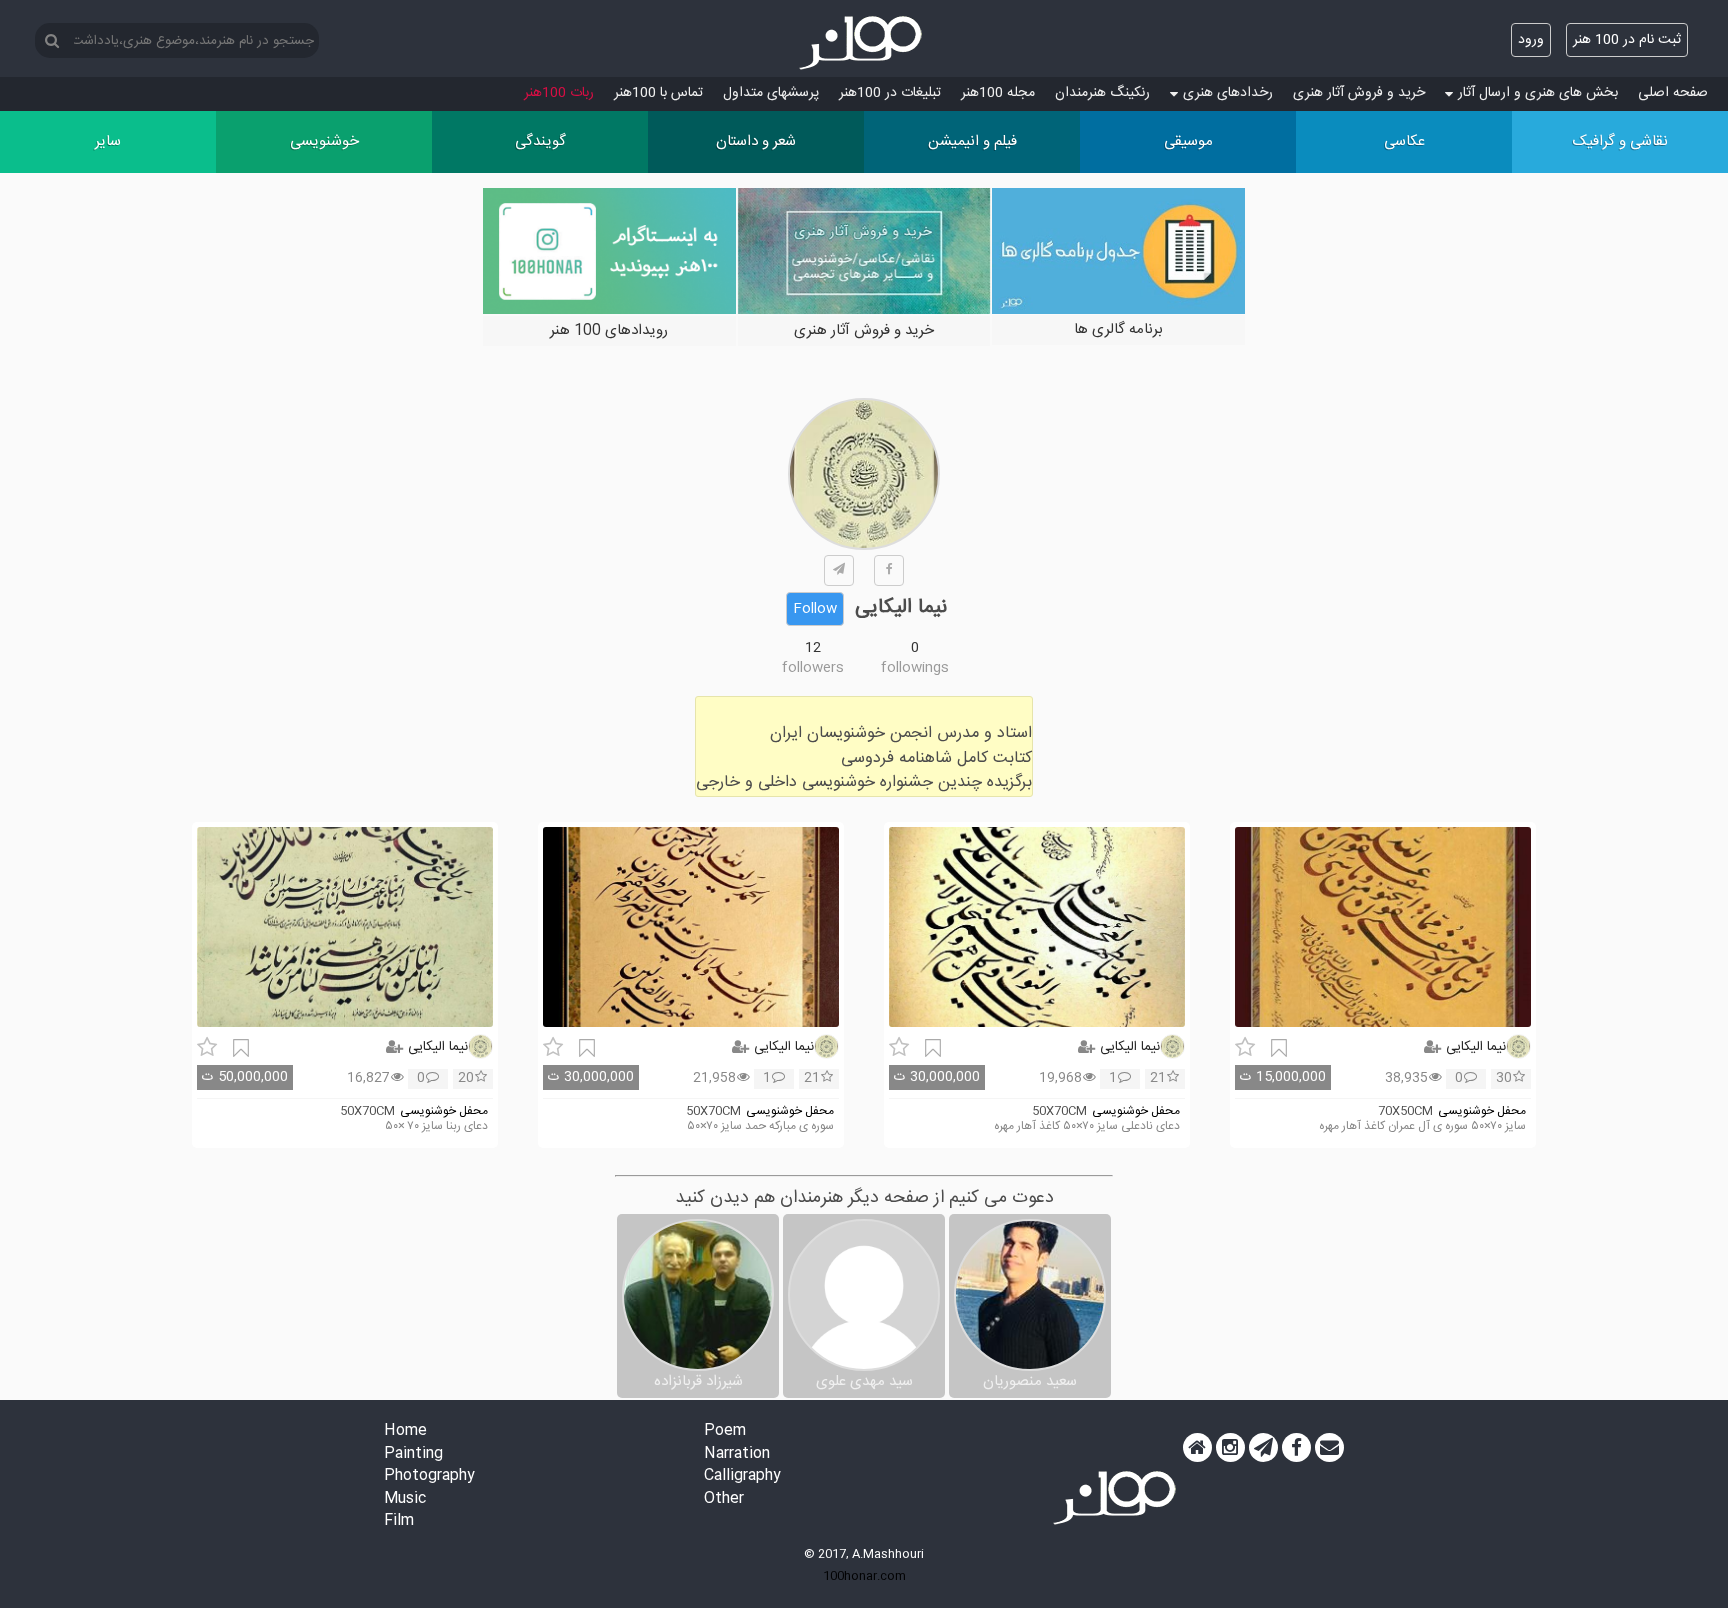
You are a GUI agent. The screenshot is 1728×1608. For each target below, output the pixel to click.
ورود (1531, 40)
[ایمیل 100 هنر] (1329, 1448)
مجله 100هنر (998, 93)
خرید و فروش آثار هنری (1359, 93)
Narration (737, 1454)
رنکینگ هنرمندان (1102, 93)
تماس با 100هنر (658, 93)
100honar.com (864, 1576)
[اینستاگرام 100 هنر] (1230, 1448)
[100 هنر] (864, 43)
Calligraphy (742, 1476)
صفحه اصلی (1673, 93)
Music (405, 1499)
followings (915, 668)
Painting (413, 1454)
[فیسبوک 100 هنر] (1296, 1448)
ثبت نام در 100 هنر (1627, 40)
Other (724, 1499)
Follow (815, 609)
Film (399, 1521)
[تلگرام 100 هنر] (1263, 1448)
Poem (725, 1431)
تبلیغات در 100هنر (890, 93)
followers (813, 668)
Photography (429, 1476)
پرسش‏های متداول (771, 93)
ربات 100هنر (559, 93)
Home (405, 1431)
